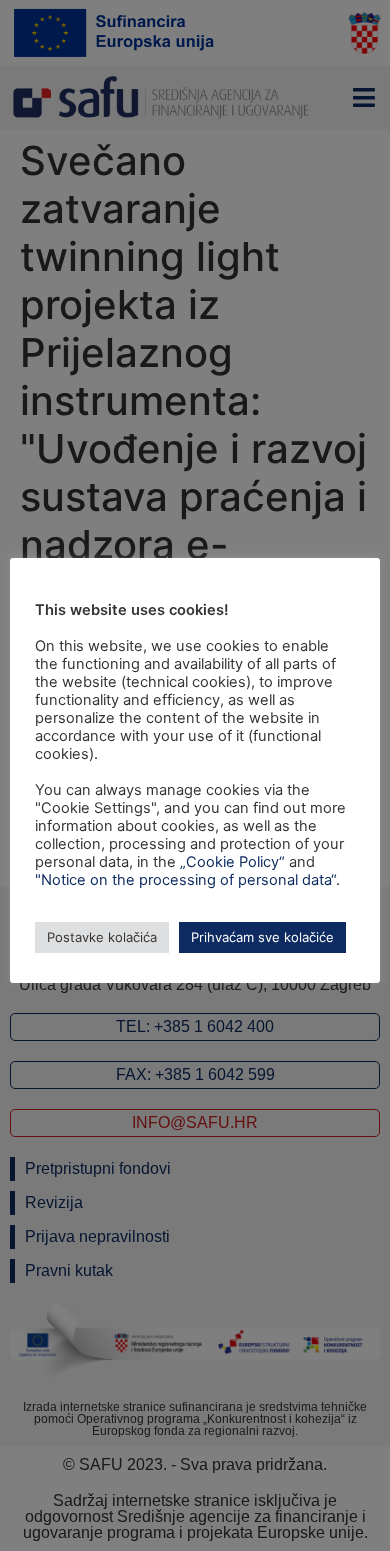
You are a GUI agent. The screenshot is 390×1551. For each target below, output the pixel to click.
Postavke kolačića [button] (102, 937)
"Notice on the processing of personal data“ (185, 880)
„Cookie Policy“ (232, 862)
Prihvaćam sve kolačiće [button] (262, 937)
